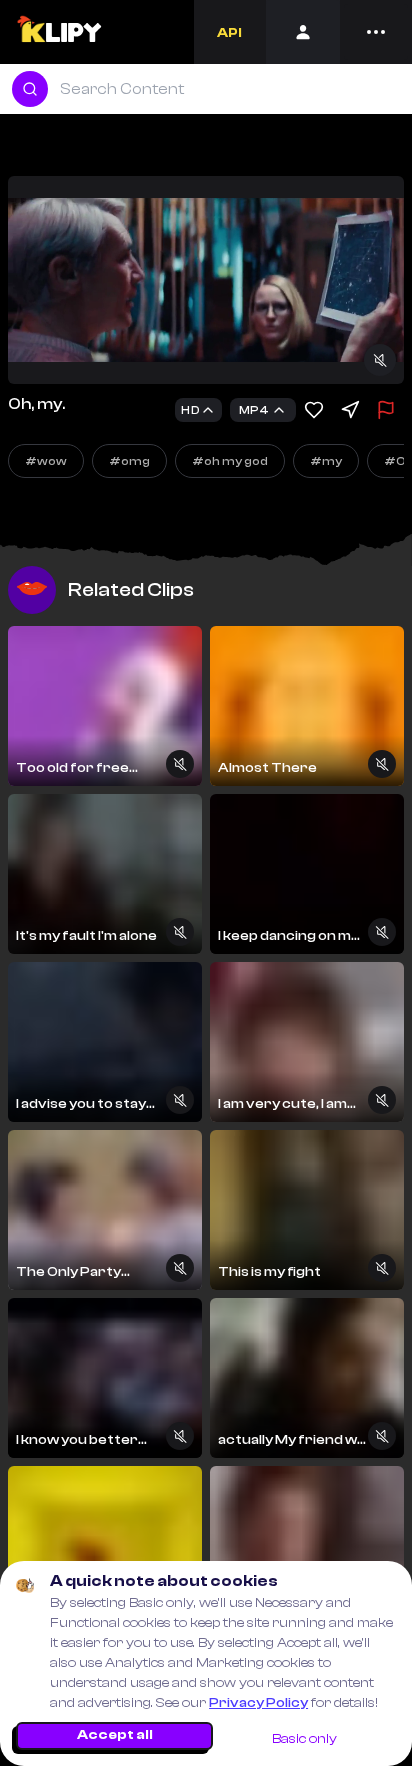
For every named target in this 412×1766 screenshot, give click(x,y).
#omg (129, 461)
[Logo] (58, 32)
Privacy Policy (258, 1703)
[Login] (303, 32)
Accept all (115, 1735)
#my (326, 461)
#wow (46, 461)
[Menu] (376, 32)
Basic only (304, 1739)
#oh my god (230, 461)
